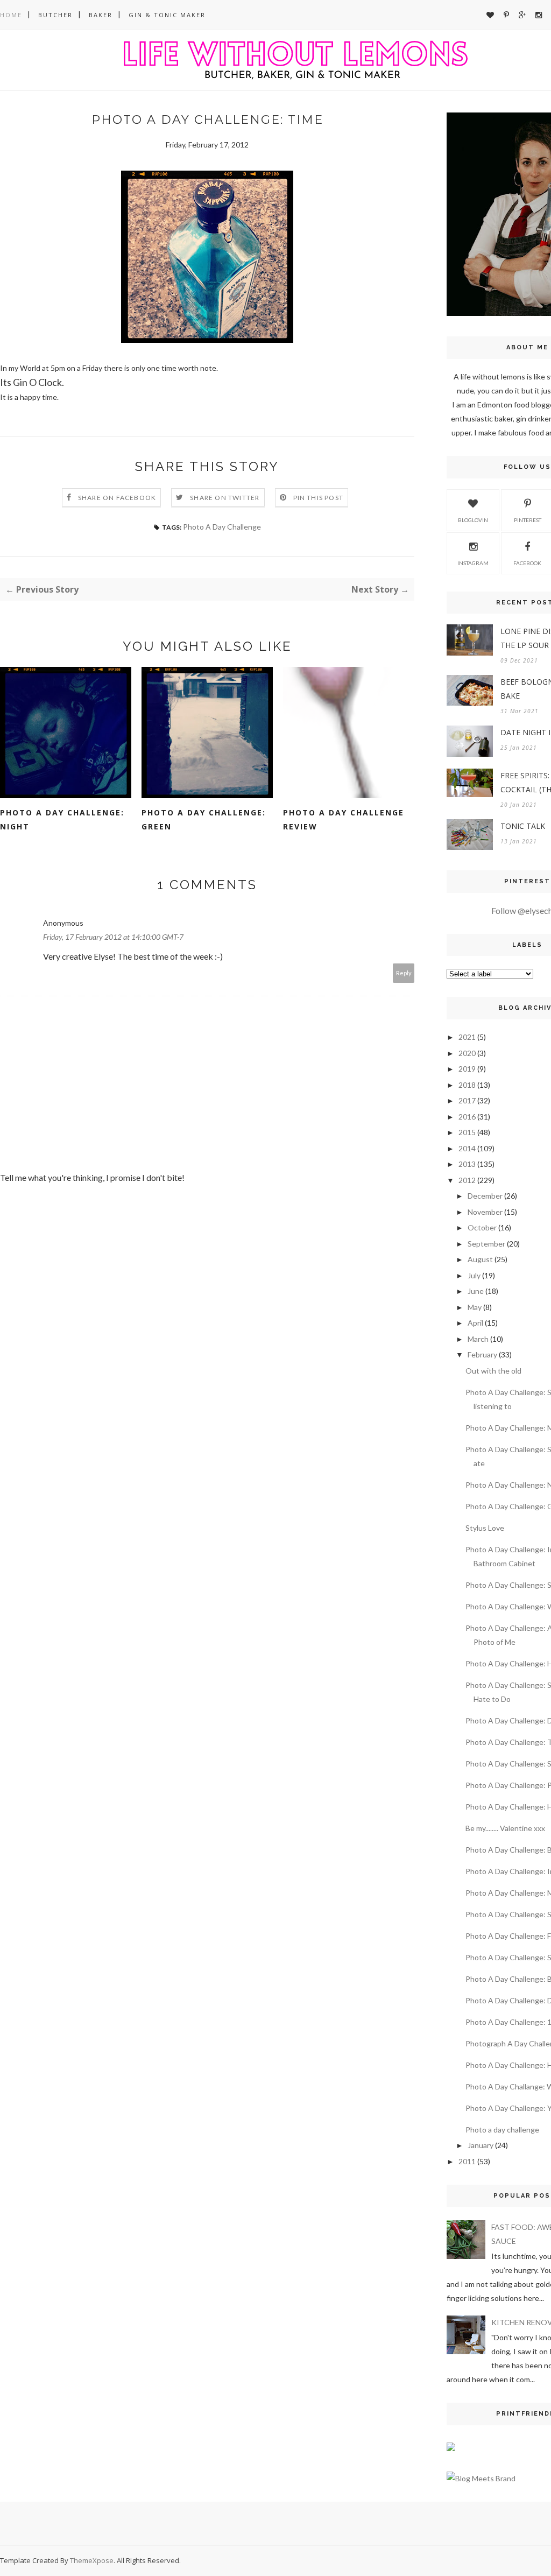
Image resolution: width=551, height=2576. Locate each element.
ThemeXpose (92, 2560)
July (474, 1275)
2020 (467, 1053)
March (478, 1339)
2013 (467, 1164)
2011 (467, 2161)
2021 (467, 1037)
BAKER (101, 15)
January (481, 2145)
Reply (404, 973)
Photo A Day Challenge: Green (204, 819)
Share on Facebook (117, 498)
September (486, 1244)
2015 (467, 1132)
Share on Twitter (225, 498)
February (482, 1354)
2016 (467, 1117)
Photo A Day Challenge (222, 527)
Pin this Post (319, 498)
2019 (467, 1069)
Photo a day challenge (502, 2130)
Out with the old (493, 1371)
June (476, 1291)
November (485, 1212)
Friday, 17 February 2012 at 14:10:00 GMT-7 (113, 937)
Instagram (473, 563)
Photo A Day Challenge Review (344, 819)
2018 (467, 1085)
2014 (467, 1148)
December (485, 1196)
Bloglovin (473, 520)
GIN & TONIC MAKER (167, 15)
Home (11, 15)
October (482, 1227)
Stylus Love (485, 1528)
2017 (467, 1100)
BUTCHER (55, 15)
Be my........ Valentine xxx (505, 1828)
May (475, 1307)
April (475, 1323)
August (480, 1259)
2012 (467, 1180)
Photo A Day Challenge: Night (62, 819)
